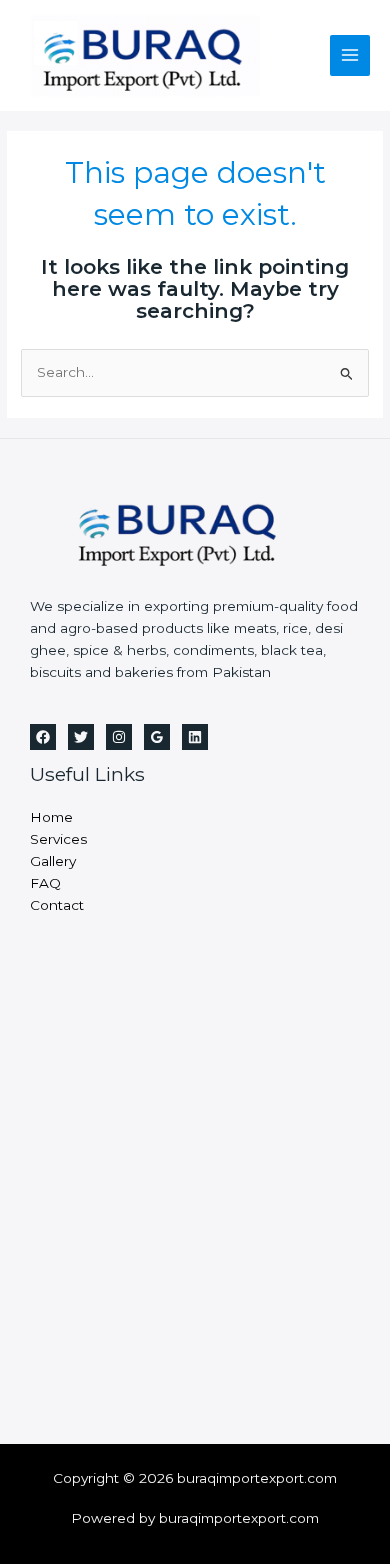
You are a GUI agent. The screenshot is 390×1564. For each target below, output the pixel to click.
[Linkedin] (195, 737)
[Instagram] (119, 737)
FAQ (45, 883)
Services (58, 839)
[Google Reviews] (157, 737)
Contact (57, 905)
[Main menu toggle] (350, 55)
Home (51, 817)
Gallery (53, 861)
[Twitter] (81, 737)
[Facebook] (43, 737)
